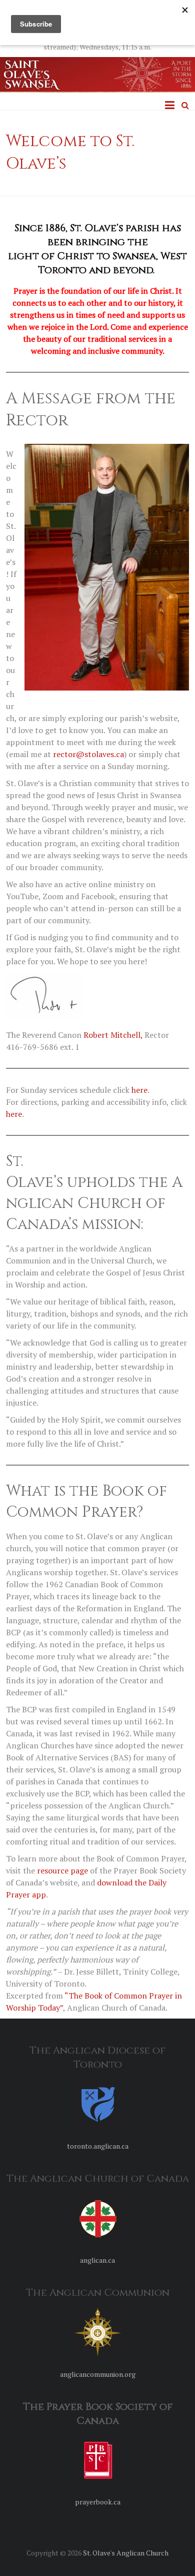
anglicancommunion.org (98, 2374)
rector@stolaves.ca (88, 754)
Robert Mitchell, (113, 1035)
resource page (62, 1870)
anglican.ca (97, 2260)
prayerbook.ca (98, 2502)
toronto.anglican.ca (98, 2146)
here (139, 1090)
